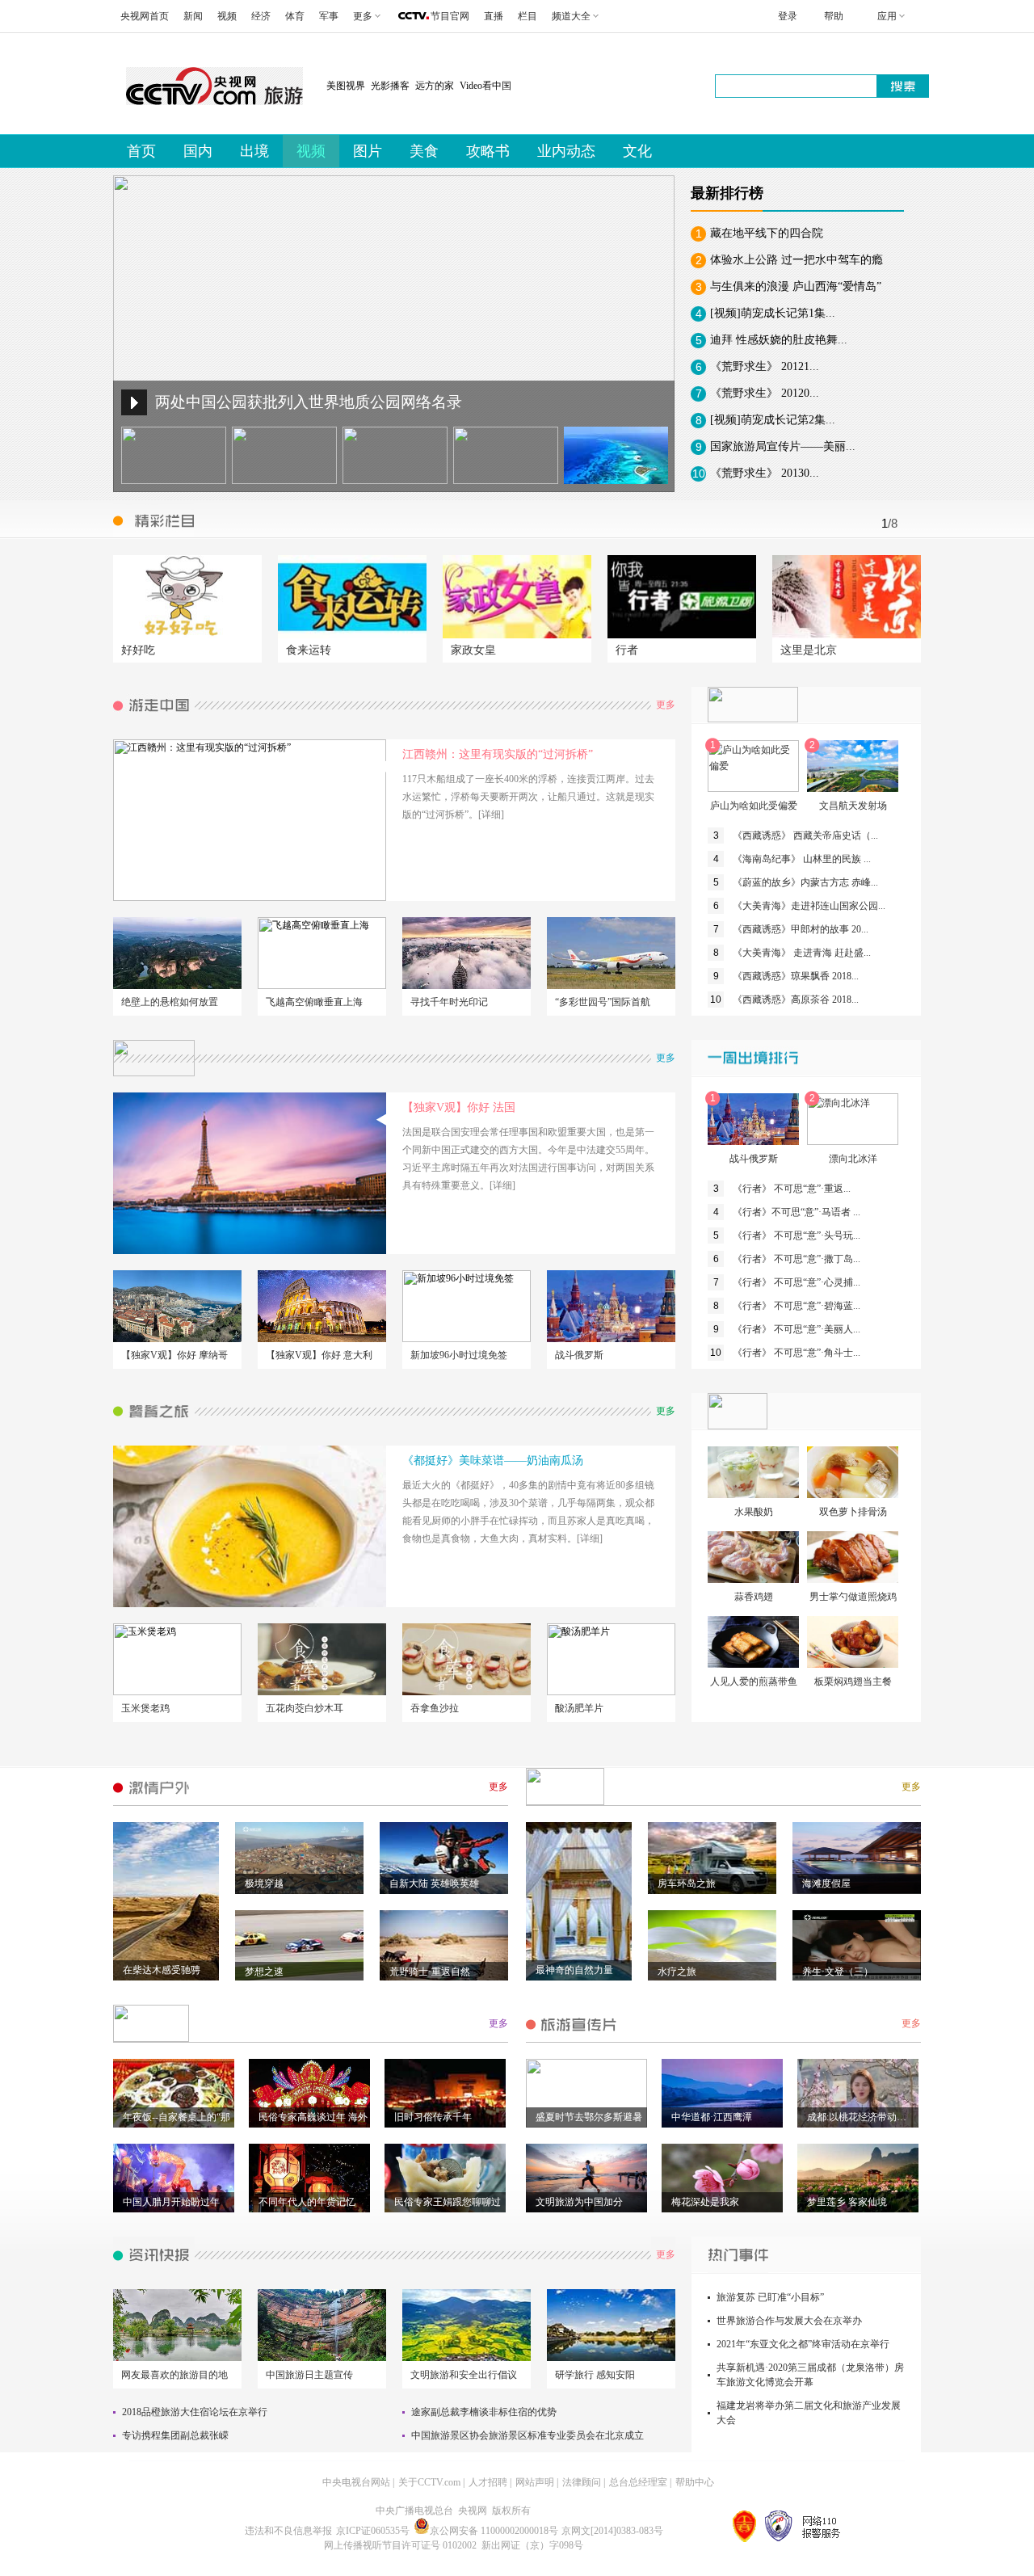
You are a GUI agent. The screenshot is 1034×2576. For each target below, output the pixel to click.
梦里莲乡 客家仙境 (847, 2202)
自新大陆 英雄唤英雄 (434, 1884)
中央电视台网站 (356, 2482)
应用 (887, 16)
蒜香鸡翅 (754, 1597)
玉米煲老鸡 (145, 1708)
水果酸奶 (754, 1512)
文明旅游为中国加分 (579, 2202)
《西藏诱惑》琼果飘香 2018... (796, 976)
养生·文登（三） (838, 1972)
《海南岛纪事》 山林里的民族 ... (802, 859)
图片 (368, 151)
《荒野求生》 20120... (765, 393)
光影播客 (390, 86)
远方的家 (435, 86)
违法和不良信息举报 (288, 2531)
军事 (329, 16)
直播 (494, 16)
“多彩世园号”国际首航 (603, 1002)
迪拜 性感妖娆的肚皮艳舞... (779, 340)
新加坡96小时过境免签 (459, 1355)
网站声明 (535, 2482)
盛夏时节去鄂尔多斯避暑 (589, 2117)
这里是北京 (809, 650)
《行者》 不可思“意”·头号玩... (797, 1235)
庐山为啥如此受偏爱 (754, 806)
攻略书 (488, 151)
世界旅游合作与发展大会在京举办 (789, 2321)
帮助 (834, 16)
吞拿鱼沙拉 (435, 1708)
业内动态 (566, 151)
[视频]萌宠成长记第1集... (773, 313)
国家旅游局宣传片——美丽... (783, 446)
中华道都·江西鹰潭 (712, 2117)
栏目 (528, 16)
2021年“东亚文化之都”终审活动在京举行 (803, 2344)
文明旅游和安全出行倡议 (464, 2375)
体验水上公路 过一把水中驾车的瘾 (797, 260)
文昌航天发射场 (853, 806)
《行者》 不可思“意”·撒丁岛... (797, 1259)
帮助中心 (695, 2482)
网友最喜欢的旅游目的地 (174, 2375)
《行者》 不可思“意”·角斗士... (797, 1353)
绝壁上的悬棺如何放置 (170, 1002)
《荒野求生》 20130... (765, 473)
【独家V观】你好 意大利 (319, 1355)
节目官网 (450, 16)
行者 (627, 650)
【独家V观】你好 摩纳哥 (174, 1355)
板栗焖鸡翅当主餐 (853, 1682)
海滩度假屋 (826, 1884)
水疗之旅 (677, 1972)
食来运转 (309, 650)
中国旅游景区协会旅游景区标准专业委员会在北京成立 (528, 2435)
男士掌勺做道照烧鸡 (853, 1597)
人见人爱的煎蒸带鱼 (754, 1682)
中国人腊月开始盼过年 (171, 2202)
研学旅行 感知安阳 (595, 2375)
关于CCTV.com (429, 2482)
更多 (666, 705)
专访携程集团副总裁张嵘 (175, 2435)
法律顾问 (582, 2482)
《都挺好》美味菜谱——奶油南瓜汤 (493, 1461)
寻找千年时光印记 (449, 1002)
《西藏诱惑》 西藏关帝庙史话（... (805, 836)
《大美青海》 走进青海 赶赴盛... (802, 953)
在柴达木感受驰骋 (162, 1970)
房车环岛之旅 (687, 1884)
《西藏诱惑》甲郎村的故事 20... (801, 929)
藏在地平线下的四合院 (767, 233)
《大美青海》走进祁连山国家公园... (809, 906)
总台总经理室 (638, 2482)
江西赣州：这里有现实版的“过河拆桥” (498, 754)
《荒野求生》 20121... (765, 366)
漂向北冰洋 (853, 1159)
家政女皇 (473, 650)
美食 (424, 151)
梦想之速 (264, 1972)
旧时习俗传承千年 (433, 2117)
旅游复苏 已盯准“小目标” (770, 2297)
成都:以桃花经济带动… (857, 2117)
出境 (254, 151)
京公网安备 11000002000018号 (494, 2531)
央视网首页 (145, 16)
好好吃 (138, 650)
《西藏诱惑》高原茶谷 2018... (796, 1000)
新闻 (193, 16)
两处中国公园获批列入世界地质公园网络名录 (309, 402)
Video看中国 (485, 86)
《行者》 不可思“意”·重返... (792, 1189)
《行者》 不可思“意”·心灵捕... (797, 1282)
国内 (198, 151)
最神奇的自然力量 (574, 1970)
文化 (637, 151)
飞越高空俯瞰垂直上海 (314, 1002)
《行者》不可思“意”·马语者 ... (797, 1212)
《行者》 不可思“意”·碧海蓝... (797, 1306)
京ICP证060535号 (373, 2531)
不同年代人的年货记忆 (307, 2202)
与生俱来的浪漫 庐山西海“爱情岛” (796, 286)
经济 (261, 16)
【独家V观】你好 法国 (459, 1107)
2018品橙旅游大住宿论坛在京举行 (195, 2412)
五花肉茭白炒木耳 (305, 1708)
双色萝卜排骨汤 (853, 1512)
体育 (295, 16)
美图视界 (346, 86)
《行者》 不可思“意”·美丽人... (797, 1329)
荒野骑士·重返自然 (430, 1972)
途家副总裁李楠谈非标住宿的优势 (484, 2412)
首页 (141, 151)
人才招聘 (488, 2482)
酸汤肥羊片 (579, 1708)
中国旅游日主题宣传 (309, 2375)
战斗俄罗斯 (579, 1355)
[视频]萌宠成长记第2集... (773, 420)
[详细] (491, 814)
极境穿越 (264, 1884)
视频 (227, 16)
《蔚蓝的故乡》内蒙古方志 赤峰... (805, 882)
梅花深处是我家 (705, 2202)
